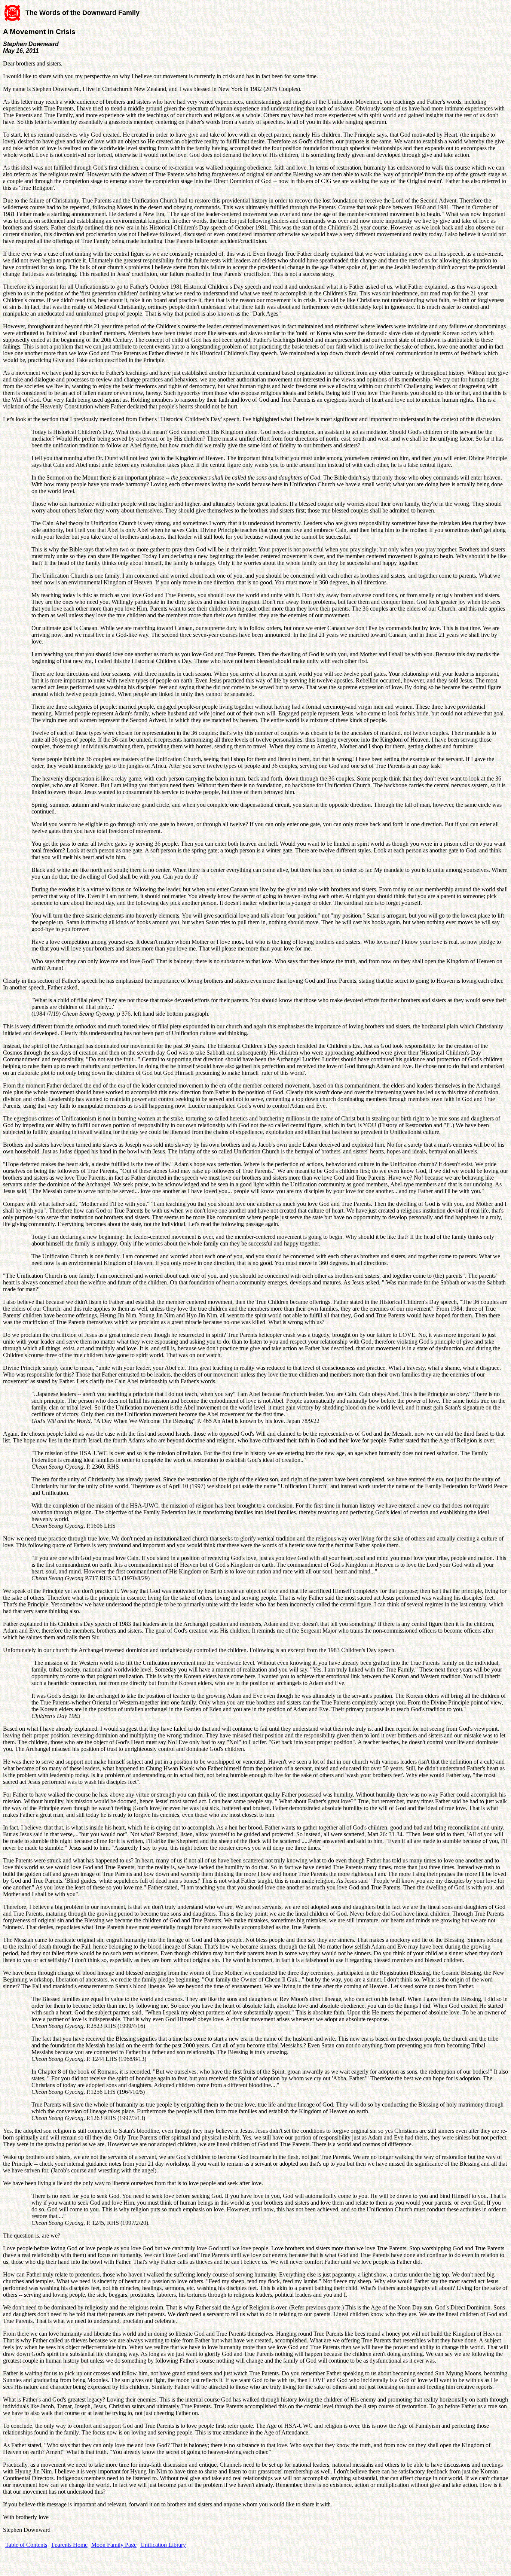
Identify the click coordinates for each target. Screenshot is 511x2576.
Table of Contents (26, 2545)
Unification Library (163, 2545)
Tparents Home (69, 2545)
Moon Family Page (114, 2545)
